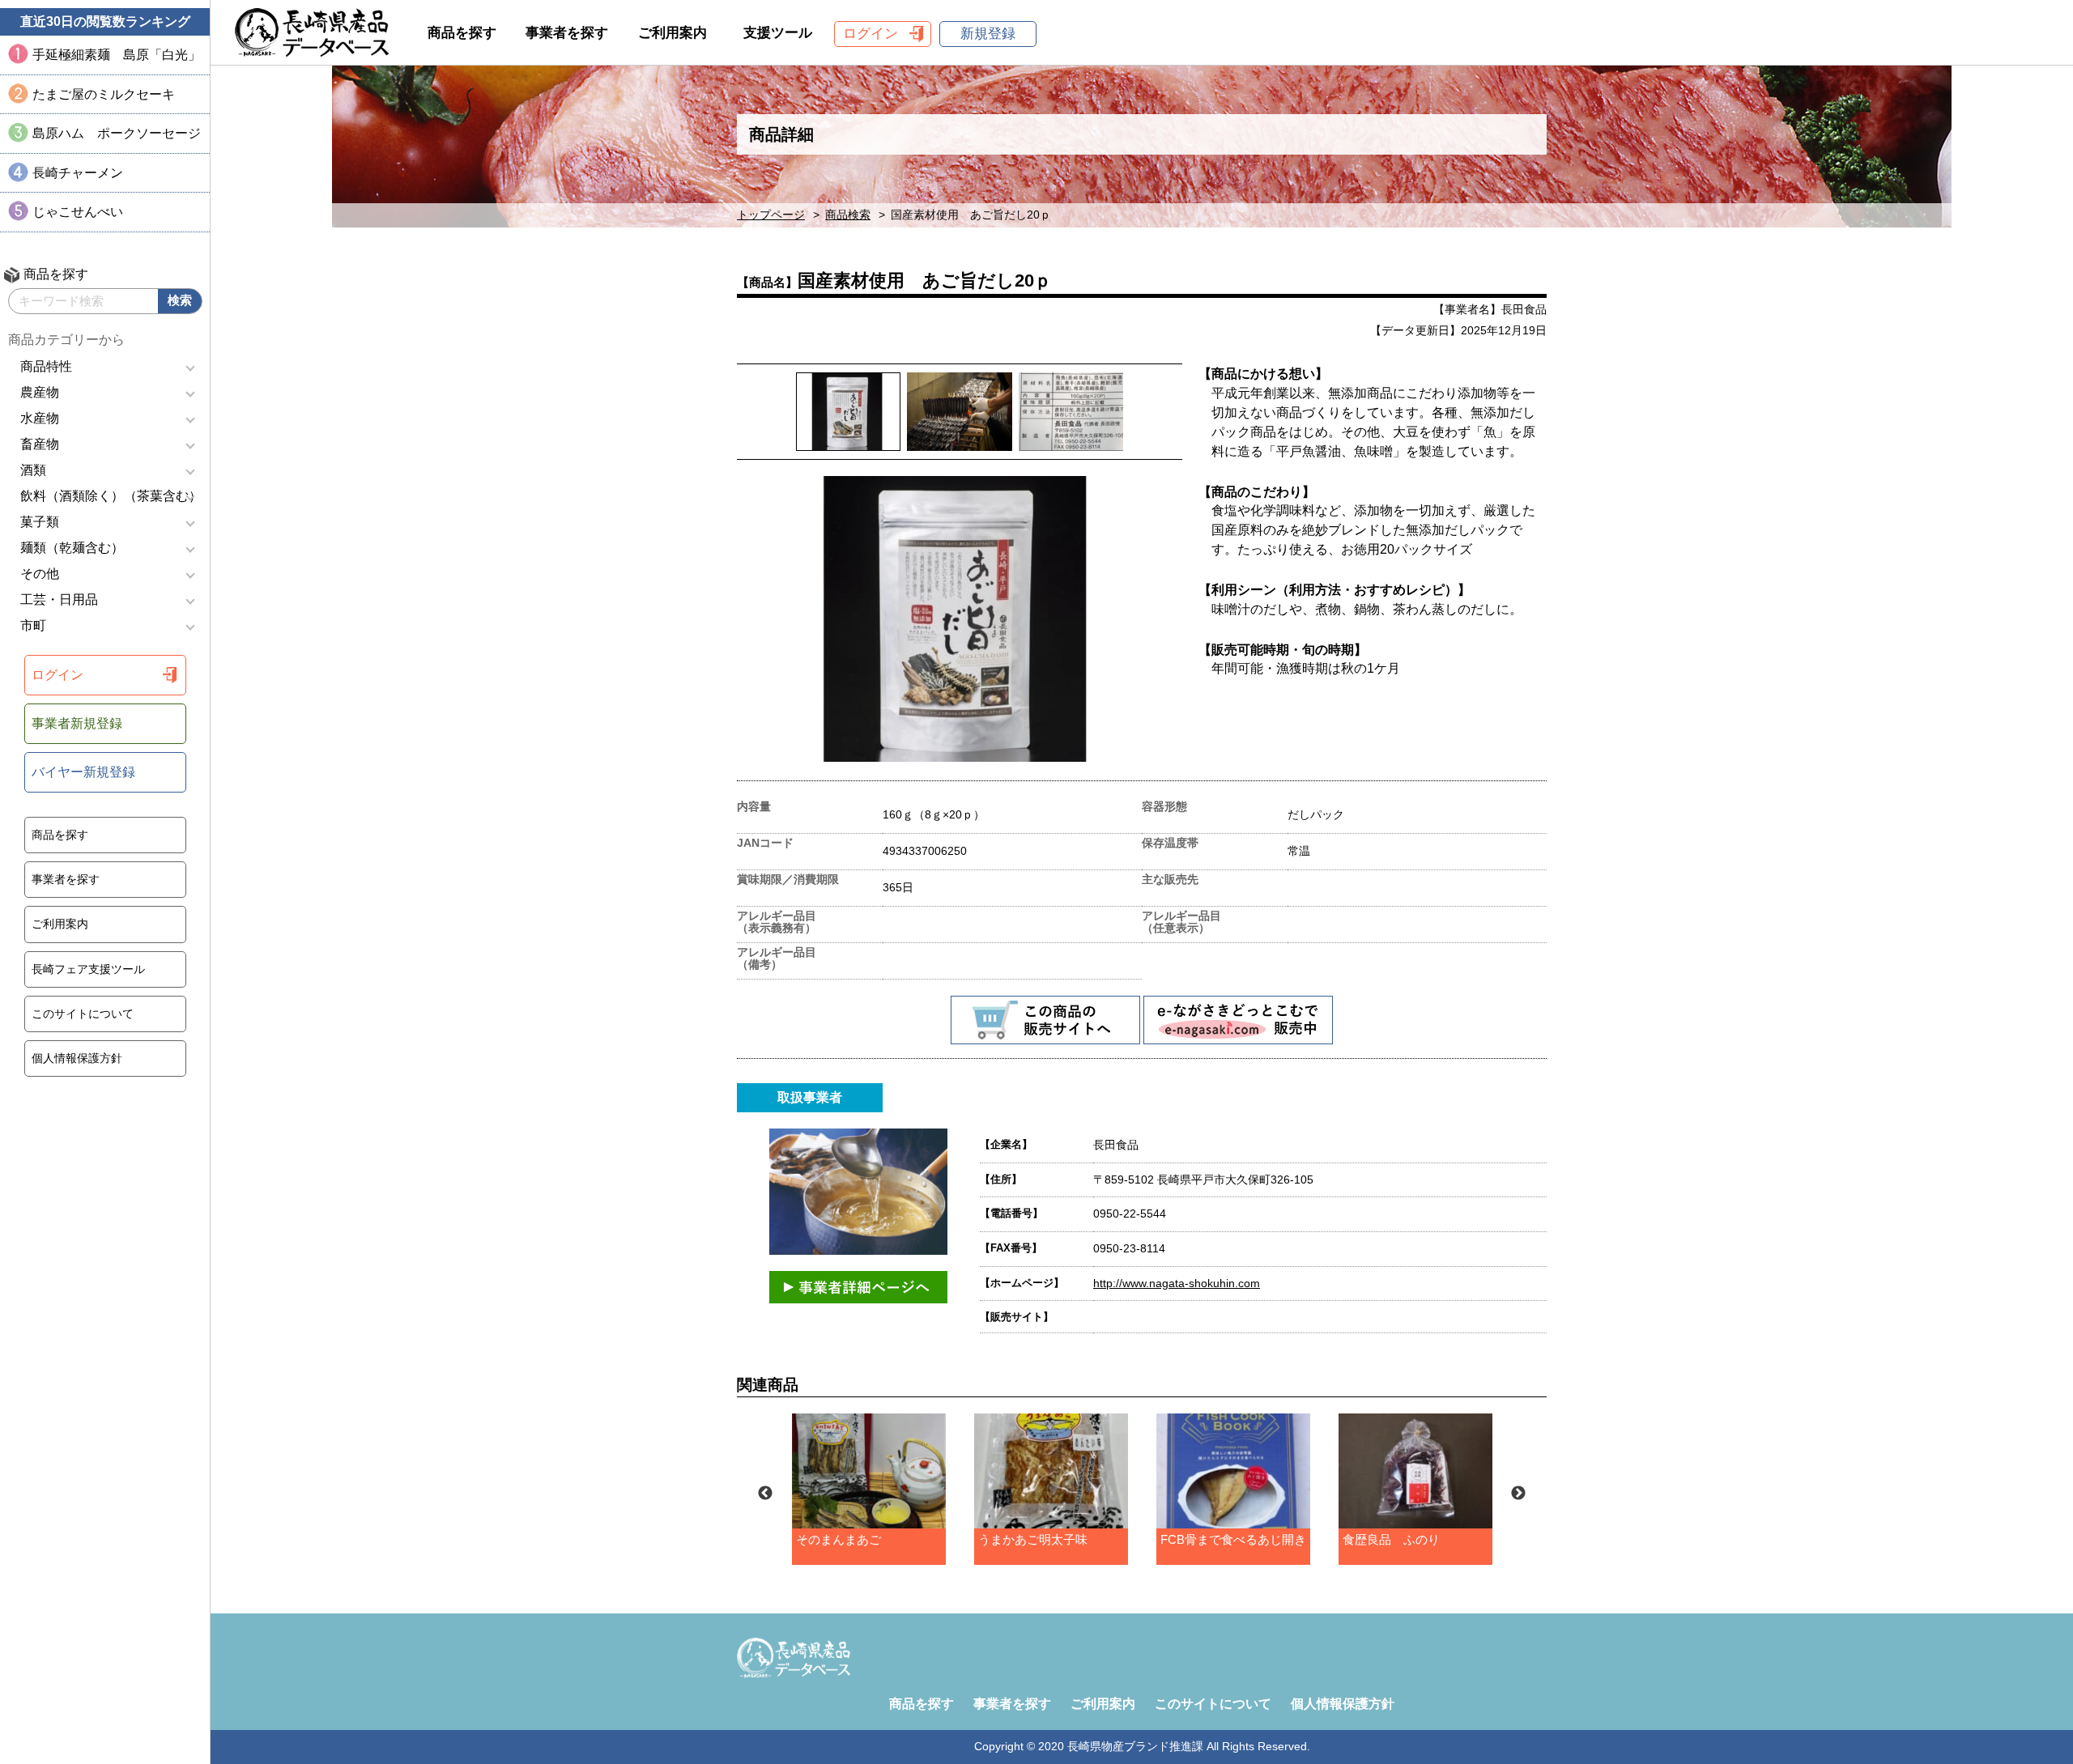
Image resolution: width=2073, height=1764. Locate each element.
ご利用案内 (60, 924)
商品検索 (848, 215)
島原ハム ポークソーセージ (117, 133)
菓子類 (40, 522)
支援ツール (778, 33)
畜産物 (40, 444)
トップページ (771, 215)
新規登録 (988, 34)
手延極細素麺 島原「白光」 (117, 55)
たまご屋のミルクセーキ (104, 94)
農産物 (40, 392)
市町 (33, 625)
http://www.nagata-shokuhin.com (1177, 1283)
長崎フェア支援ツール (88, 969)
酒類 (33, 470)
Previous (765, 1494)
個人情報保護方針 (77, 1058)
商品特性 (46, 366)
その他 (40, 574)
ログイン (57, 675)
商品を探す (60, 835)
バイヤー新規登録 (83, 772)
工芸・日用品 (59, 599)
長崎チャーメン (78, 173)
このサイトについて (83, 1014)
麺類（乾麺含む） (72, 548)
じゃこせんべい (78, 212)
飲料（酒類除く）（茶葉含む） (111, 496)
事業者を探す (66, 879)
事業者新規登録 (77, 723)
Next (1518, 1494)
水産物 (40, 418)
